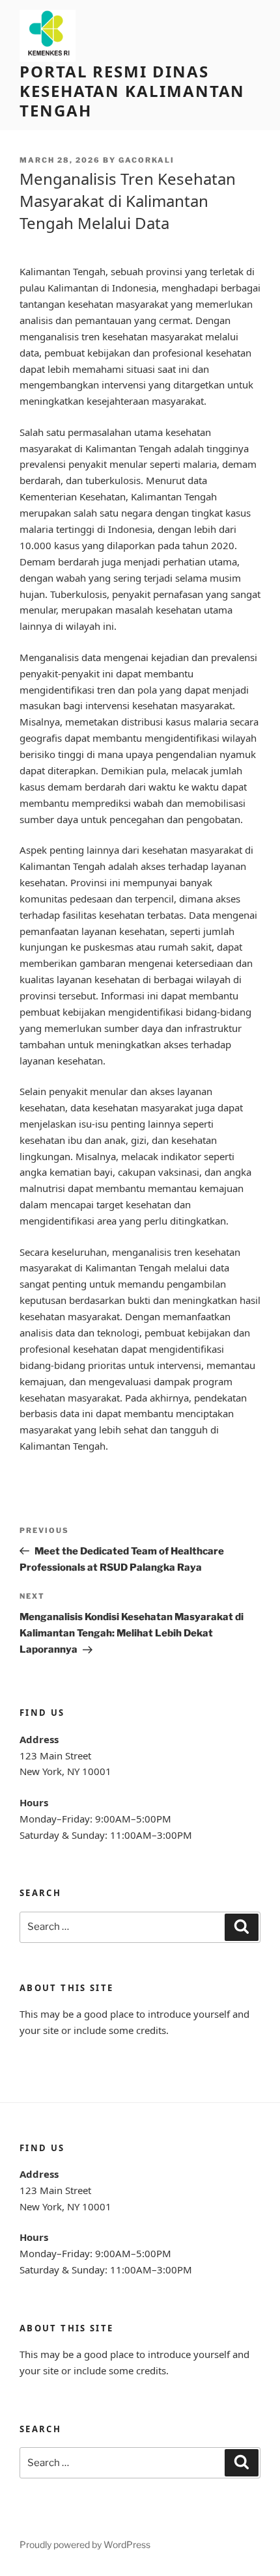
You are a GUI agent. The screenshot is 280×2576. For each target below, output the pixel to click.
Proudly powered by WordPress (85, 2544)
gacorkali (147, 160)
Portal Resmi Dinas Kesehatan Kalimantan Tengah (132, 91)
